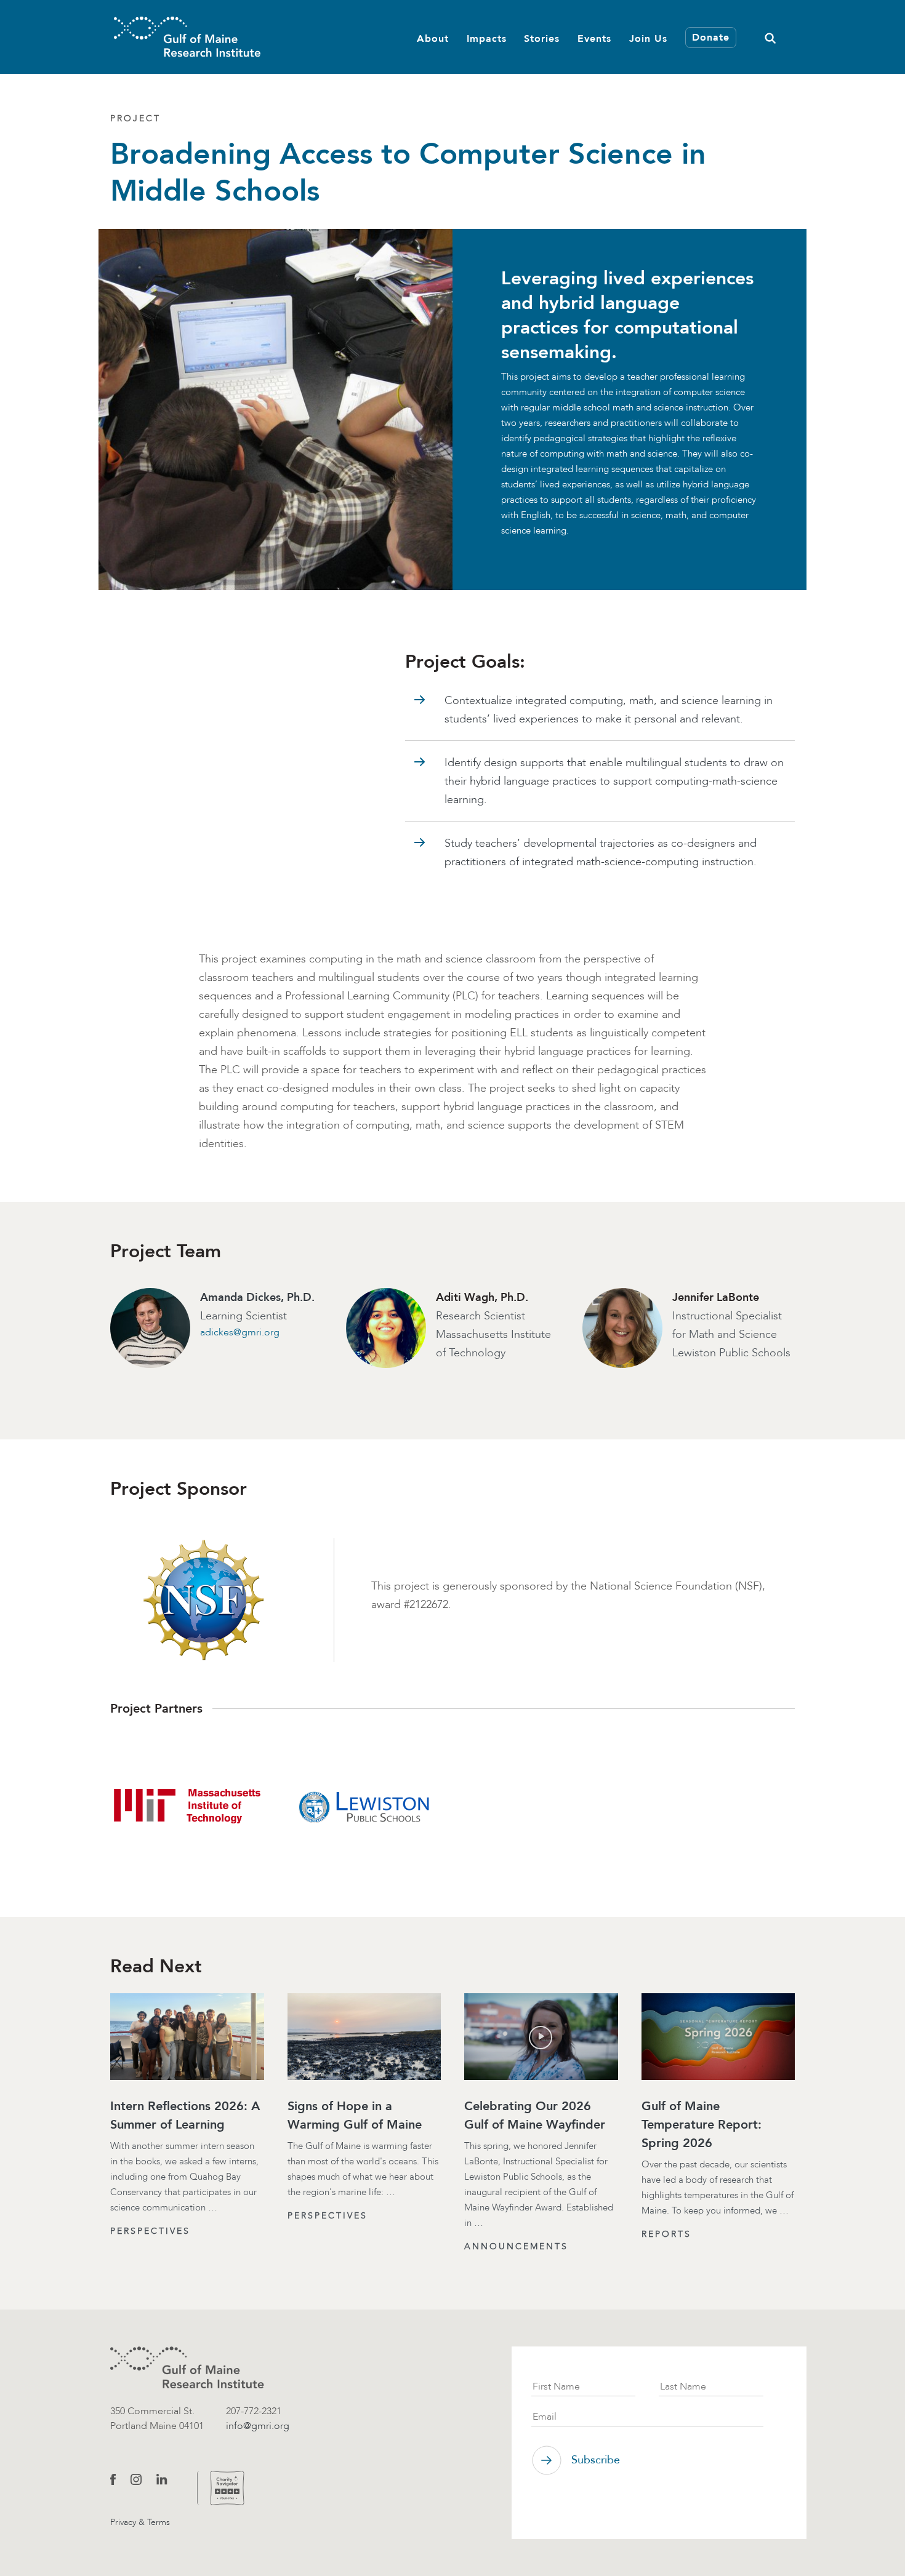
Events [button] (594, 38)
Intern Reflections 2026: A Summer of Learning (185, 2115)
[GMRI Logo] (187, 37)
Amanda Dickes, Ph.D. (257, 1297)
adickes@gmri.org (240, 1332)
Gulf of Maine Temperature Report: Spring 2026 (702, 2124)
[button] (770, 37)
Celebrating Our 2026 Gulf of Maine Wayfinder (535, 2115)
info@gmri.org (258, 2426)
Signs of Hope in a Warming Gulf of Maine (355, 2115)
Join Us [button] (648, 38)
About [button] (433, 38)
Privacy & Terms (140, 2522)
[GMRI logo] (187, 2368)
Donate (711, 38)
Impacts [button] (487, 38)
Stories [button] (542, 38)
